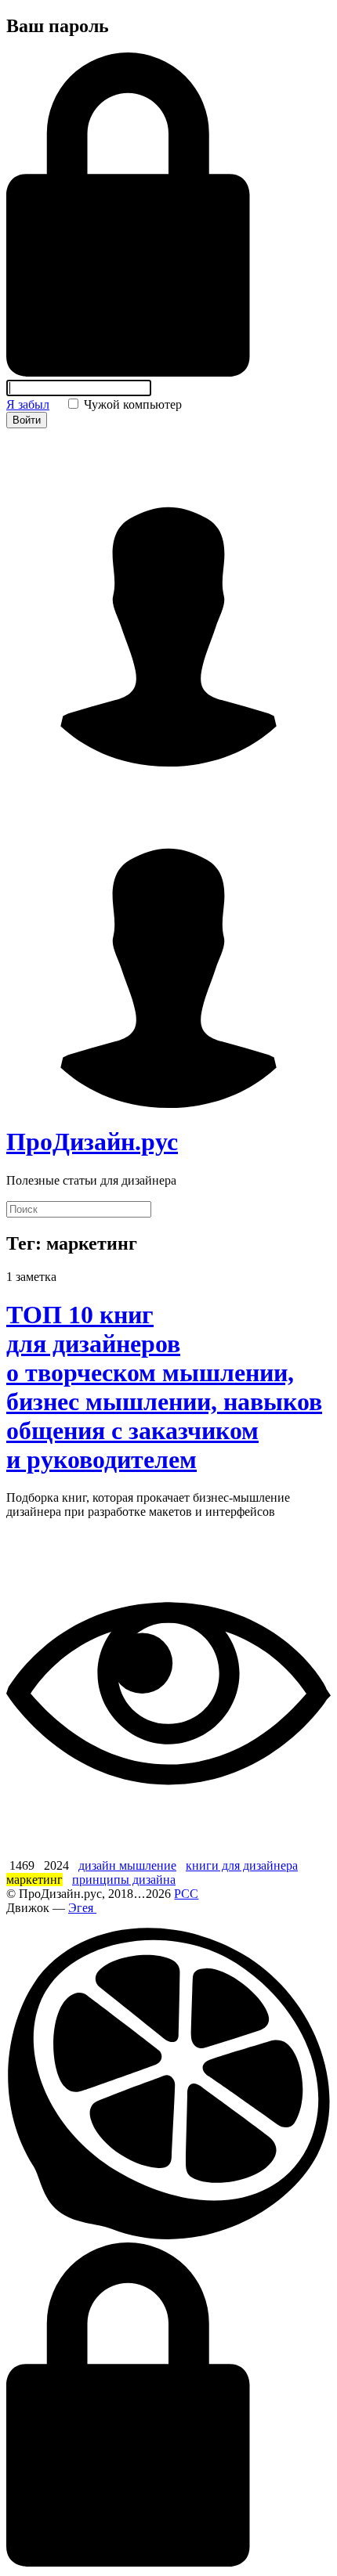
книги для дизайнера (242, 1865)
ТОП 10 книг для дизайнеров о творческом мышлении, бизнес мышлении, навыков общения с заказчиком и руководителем (164, 1387)
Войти (27, 420)
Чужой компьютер (131, 404)
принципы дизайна (124, 1880)
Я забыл (28, 404)
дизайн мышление (127, 1865)
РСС (186, 1894)
